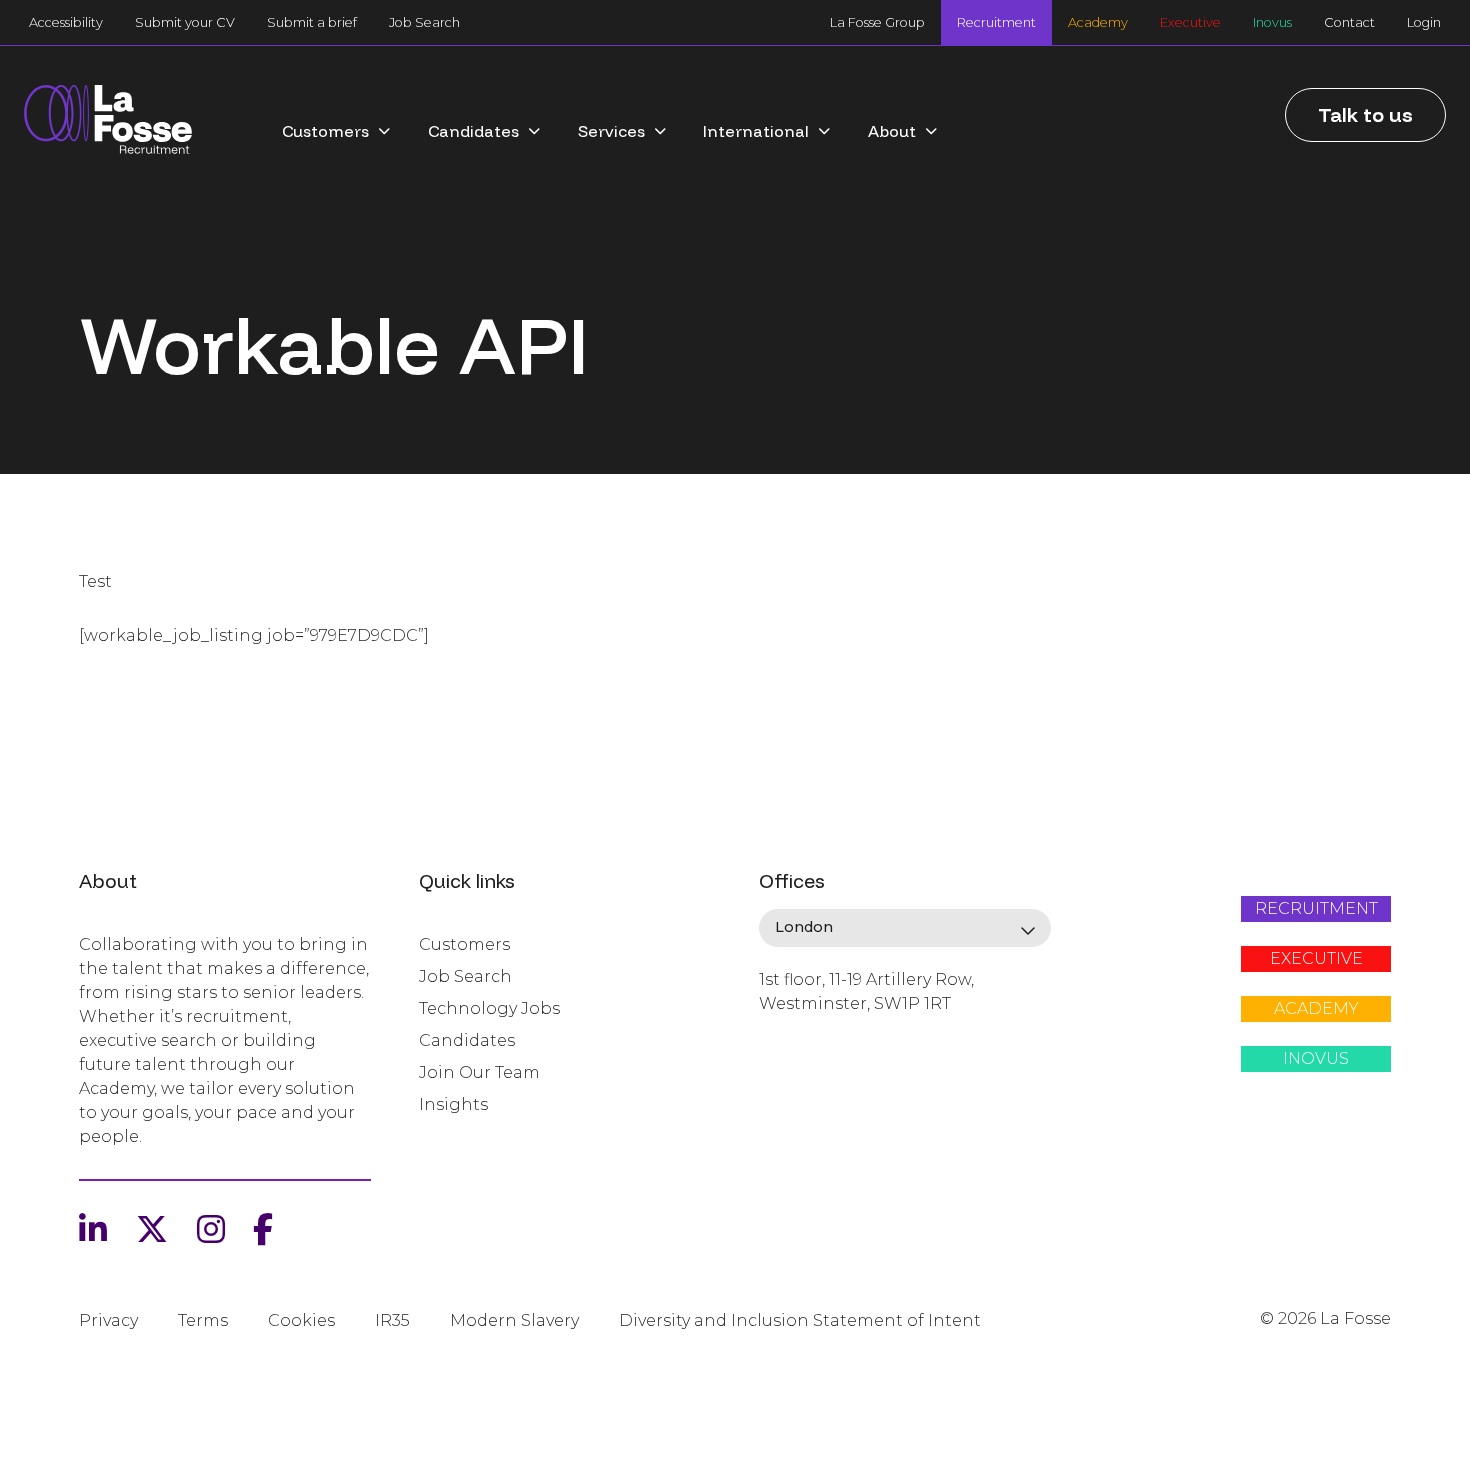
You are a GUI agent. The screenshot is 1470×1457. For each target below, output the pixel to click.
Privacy (108, 1320)
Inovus (1272, 22)
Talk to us (1365, 114)
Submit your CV (185, 22)
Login (1424, 22)
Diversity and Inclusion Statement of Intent (800, 1320)
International (756, 131)
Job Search (424, 22)
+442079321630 (817, 1072)
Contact (1349, 22)
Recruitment (996, 22)
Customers (325, 131)
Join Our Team (479, 1072)
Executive (1190, 22)
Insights (453, 1104)
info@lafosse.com (826, 1039)
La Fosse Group (877, 22)
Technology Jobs (489, 1008)
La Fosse (108, 121)
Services (611, 131)
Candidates (473, 131)
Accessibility (66, 22)
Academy (1098, 22)
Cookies (301, 1320)
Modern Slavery (514, 1320)
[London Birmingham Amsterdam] (905, 928)
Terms (203, 1320)
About (892, 131)
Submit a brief (312, 22)
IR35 (392, 1320)
